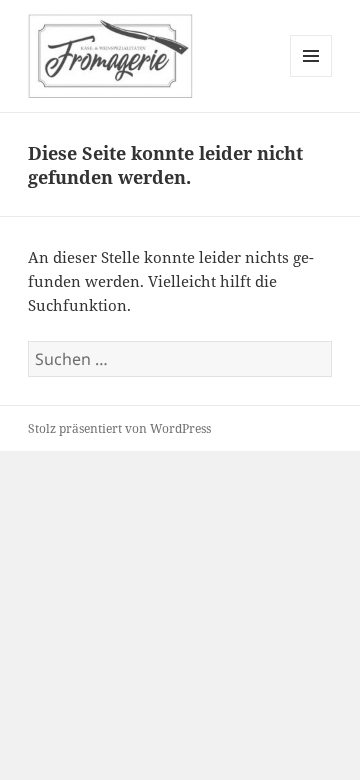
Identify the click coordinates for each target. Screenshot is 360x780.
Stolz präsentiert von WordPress (119, 428)
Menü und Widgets (311, 76)
